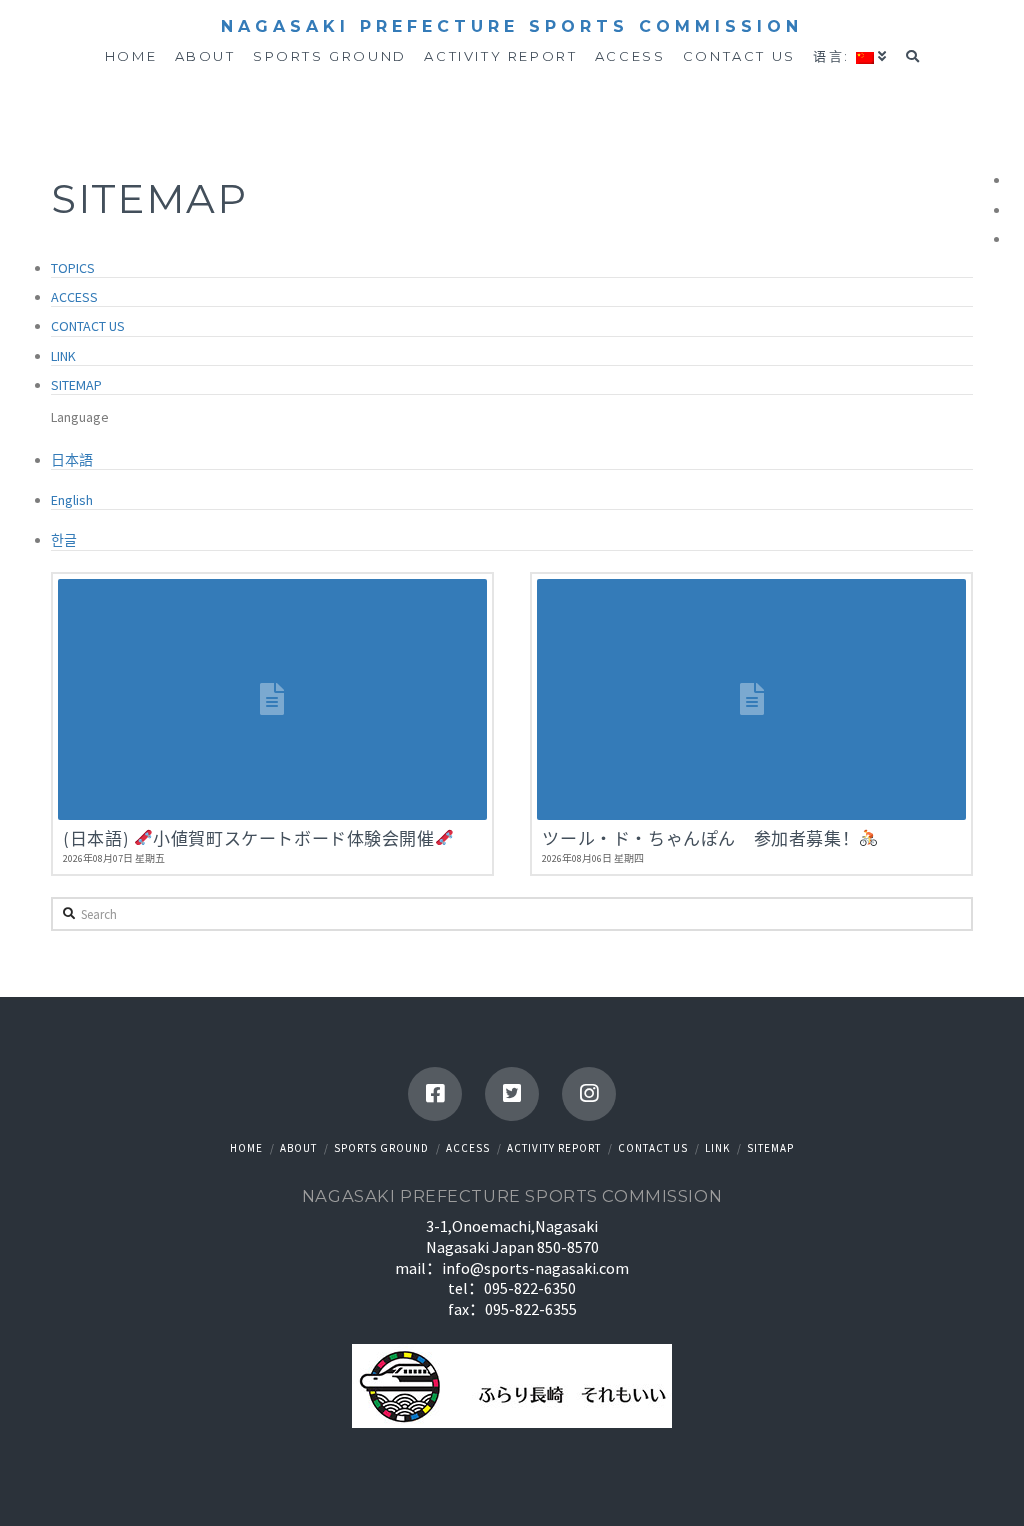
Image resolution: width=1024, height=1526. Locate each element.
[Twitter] (512, 1094)
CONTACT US (88, 326)
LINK (63, 356)
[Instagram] (589, 1094)
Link (717, 1148)
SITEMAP (76, 385)
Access (468, 1148)
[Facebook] (435, 1094)
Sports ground (381, 1148)
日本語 (72, 460)
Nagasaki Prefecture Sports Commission (512, 27)
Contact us (653, 1148)
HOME (246, 1148)
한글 (64, 540)
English (72, 500)
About (298, 1148)
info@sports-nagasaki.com (535, 1268)
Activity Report (554, 1148)
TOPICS (73, 268)
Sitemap (770, 1148)
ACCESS (74, 297)
